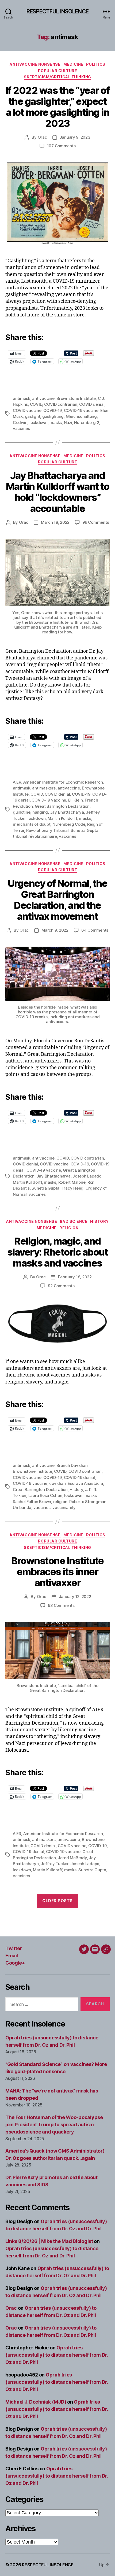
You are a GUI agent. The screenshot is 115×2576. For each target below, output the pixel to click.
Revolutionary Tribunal (47, 830)
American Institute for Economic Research (63, 782)
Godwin (20, 422)
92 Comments (61, 1286)
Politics (96, 64)
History (99, 1221)
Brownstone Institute (76, 398)
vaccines (21, 428)
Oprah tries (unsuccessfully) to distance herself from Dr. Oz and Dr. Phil (57, 2355)
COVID (36, 404)
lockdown (39, 422)
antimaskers (44, 788)
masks (56, 422)
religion (60, 1502)
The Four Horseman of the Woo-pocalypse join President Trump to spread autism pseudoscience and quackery (54, 2125)
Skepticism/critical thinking (57, 77)
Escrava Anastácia (85, 1483)
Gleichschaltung (81, 416)
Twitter (14, 1948)
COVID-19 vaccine (81, 410)
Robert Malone (72, 1182)
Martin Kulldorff (62, 818)
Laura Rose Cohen (45, 1495)
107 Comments (61, 146)
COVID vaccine (27, 410)
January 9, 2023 (75, 137)
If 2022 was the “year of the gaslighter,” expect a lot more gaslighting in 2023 (57, 107)
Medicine (73, 64)
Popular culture (58, 71)
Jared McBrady (72, 1858)
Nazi (68, 422)
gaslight (33, 416)
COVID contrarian (61, 404)
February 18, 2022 (75, 1277)
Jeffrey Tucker (54, 1864)
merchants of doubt (32, 824)
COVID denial (92, 404)
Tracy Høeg (72, 1188)
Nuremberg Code (69, 824)
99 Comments (96, 522)
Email (12, 1956)
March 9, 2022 (55, 930)
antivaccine (43, 398)
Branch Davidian (72, 1465)
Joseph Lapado (87, 1176)
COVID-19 (53, 410)
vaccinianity (64, 1507)
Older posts (57, 1901)
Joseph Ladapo (85, 1864)
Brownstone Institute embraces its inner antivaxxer (57, 1572)
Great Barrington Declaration (62, 806)
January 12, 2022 (75, 1597)
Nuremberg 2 (87, 422)
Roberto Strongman (88, 1502)
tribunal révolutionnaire (35, 836)
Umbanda (22, 1507)
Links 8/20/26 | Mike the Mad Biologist (49, 2241)
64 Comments (95, 930)
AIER (17, 782)
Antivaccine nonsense (35, 64)
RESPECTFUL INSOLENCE (57, 11)
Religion (69, 1228)
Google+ (15, 1963)
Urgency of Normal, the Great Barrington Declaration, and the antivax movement (57, 900)
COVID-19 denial (79, 1477)
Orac (42, 137)
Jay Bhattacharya (67, 812)
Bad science (74, 1221)
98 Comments (61, 1605)
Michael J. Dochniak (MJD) (36, 2402)
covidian (57, 1483)
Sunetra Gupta (85, 830)
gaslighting (53, 416)
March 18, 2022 (55, 522)
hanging (40, 812)
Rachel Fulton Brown (32, 1502)
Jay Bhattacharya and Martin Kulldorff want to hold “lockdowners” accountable (57, 492)
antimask (22, 398)
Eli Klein (76, 800)
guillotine (22, 812)
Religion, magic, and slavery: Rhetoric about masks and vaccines (58, 1252)
